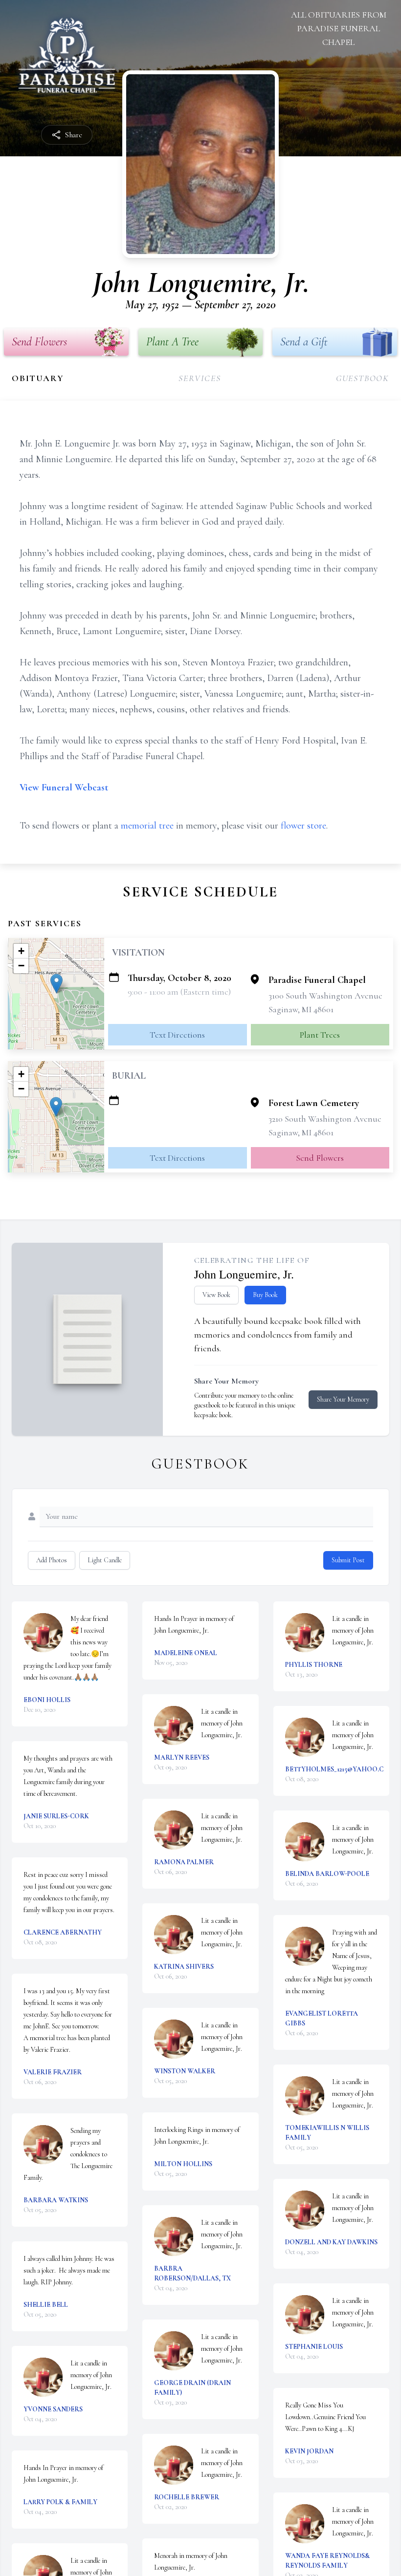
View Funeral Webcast (64, 788)
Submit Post (348, 1560)
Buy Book (265, 1295)
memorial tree (147, 826)
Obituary (38, 378)
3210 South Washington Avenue (325, 1119)
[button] (56, 984)
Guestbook (363, 378)
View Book (216, 1295)
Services (200, 378)
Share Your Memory (343, 1399)
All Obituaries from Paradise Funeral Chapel (339, 28)
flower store (303, 826)
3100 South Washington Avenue (325, 996)
